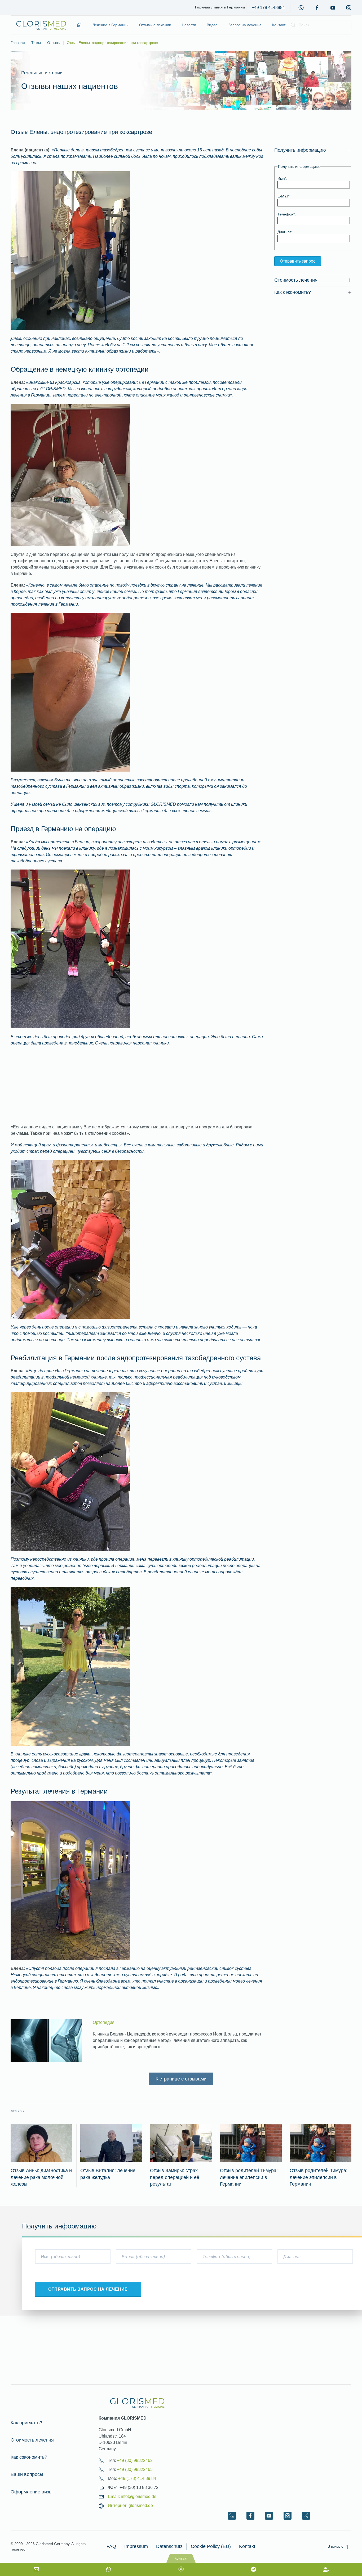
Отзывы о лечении (155, 25)
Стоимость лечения (32, 2440)
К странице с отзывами (181, 2079)
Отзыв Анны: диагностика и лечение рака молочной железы (41, 2177)
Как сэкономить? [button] (293, 292)
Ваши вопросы (27, 2474)
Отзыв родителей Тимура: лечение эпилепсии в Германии (249, 2177)
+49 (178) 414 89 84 (137, 2478)
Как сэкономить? (29, 2457)
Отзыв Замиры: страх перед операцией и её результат (175, 2177)
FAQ (111, 2546)
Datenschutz (169, 2546)
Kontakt (247, 2546)
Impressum (136, 2546)
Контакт (279, 25)
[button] (347, 2547)
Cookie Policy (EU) (211, 2546)
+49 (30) (135, 2460)
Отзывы (18, 2111)
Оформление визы (32, 2492)
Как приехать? (26, 2423)
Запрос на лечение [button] (245, 25)
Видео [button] (212, 25)
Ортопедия (104, 2022)
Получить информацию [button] (300, 150)
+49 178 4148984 (268, 8)
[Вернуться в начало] (41, 25)
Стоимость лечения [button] (296, 280)
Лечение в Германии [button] (111, 25)
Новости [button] (189, 25)
